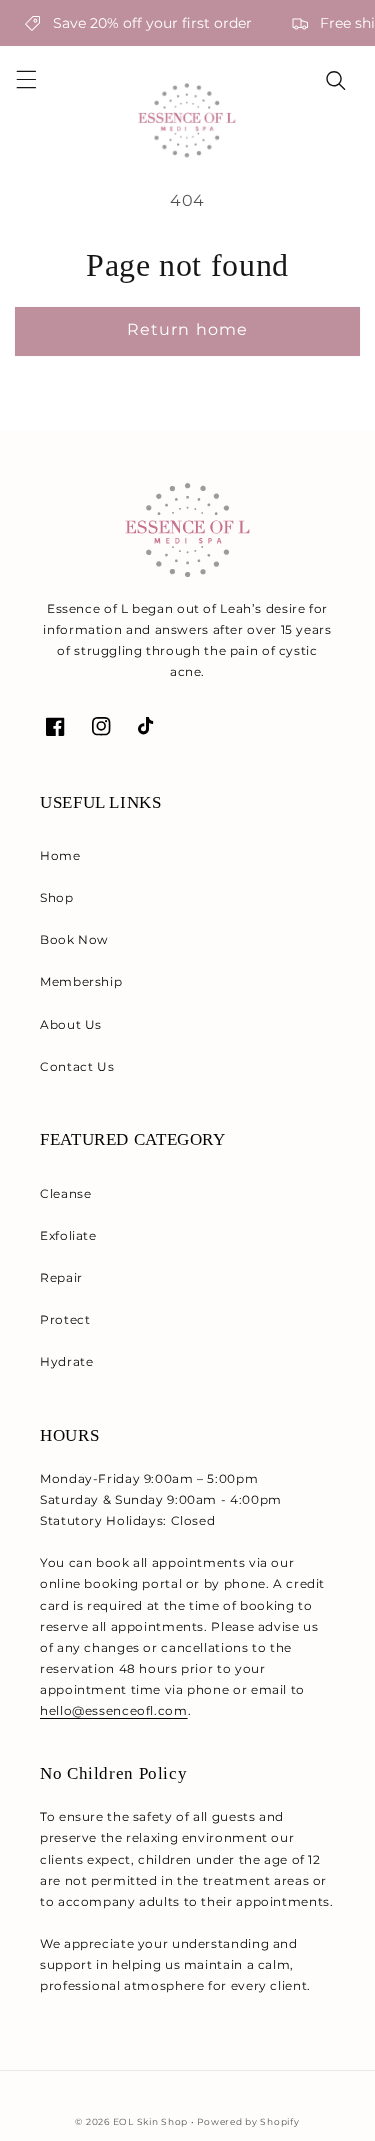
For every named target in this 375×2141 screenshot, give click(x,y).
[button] (26, 80)
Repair (61, 1277)
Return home (187, 329)
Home (60, 855)
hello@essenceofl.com (114, 1710)
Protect (65, 1319)
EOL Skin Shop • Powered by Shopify (206, 2122)
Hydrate (66, 1361)
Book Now (74, 939)
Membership (81, 981)
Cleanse (65, 1193)
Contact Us (77, 1066)
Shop (57, 897)
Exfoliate (68, 1235)
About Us (71, 1024)
